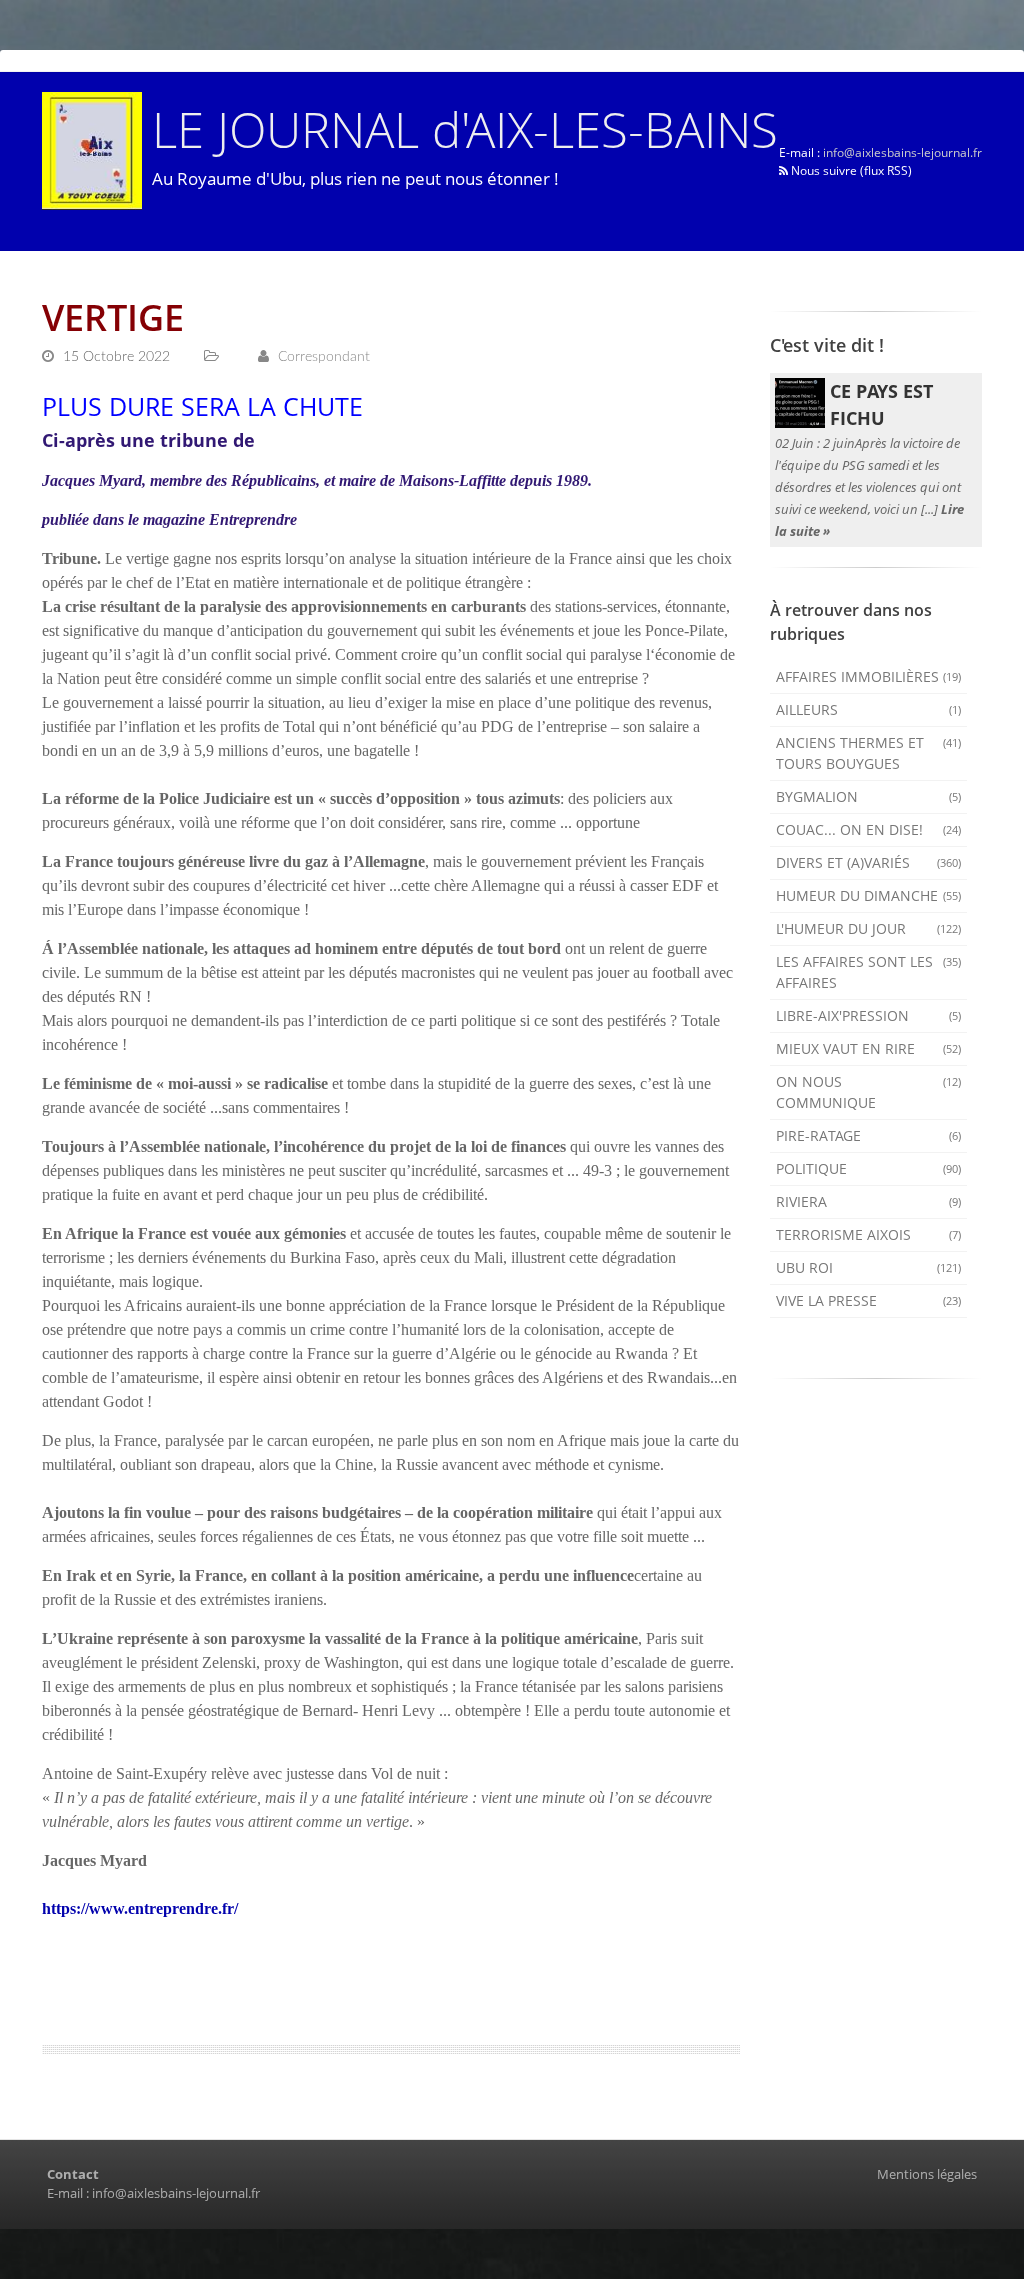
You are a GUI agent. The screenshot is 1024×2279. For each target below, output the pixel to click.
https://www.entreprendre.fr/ (140, 1908)
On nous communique (869, 1092)
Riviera (869, 1201)
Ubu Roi (869, 1267)
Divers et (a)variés (869, 862)
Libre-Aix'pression (869, 1015)
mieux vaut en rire (869, 1048)
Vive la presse (869, 1300)
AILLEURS (869, 709)
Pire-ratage (869, 1135)
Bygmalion (869, 796)
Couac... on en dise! (869, 829)
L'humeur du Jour (869, 928)
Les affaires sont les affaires (869, 972)
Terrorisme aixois (869, 1234)
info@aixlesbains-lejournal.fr (902, 152)
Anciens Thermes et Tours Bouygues (869, 753)
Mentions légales (927, 2174)
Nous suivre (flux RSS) (850, 170)
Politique (869, 1168)
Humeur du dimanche (869, 895)
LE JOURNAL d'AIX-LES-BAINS (465, 128)
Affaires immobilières (869, 676)
